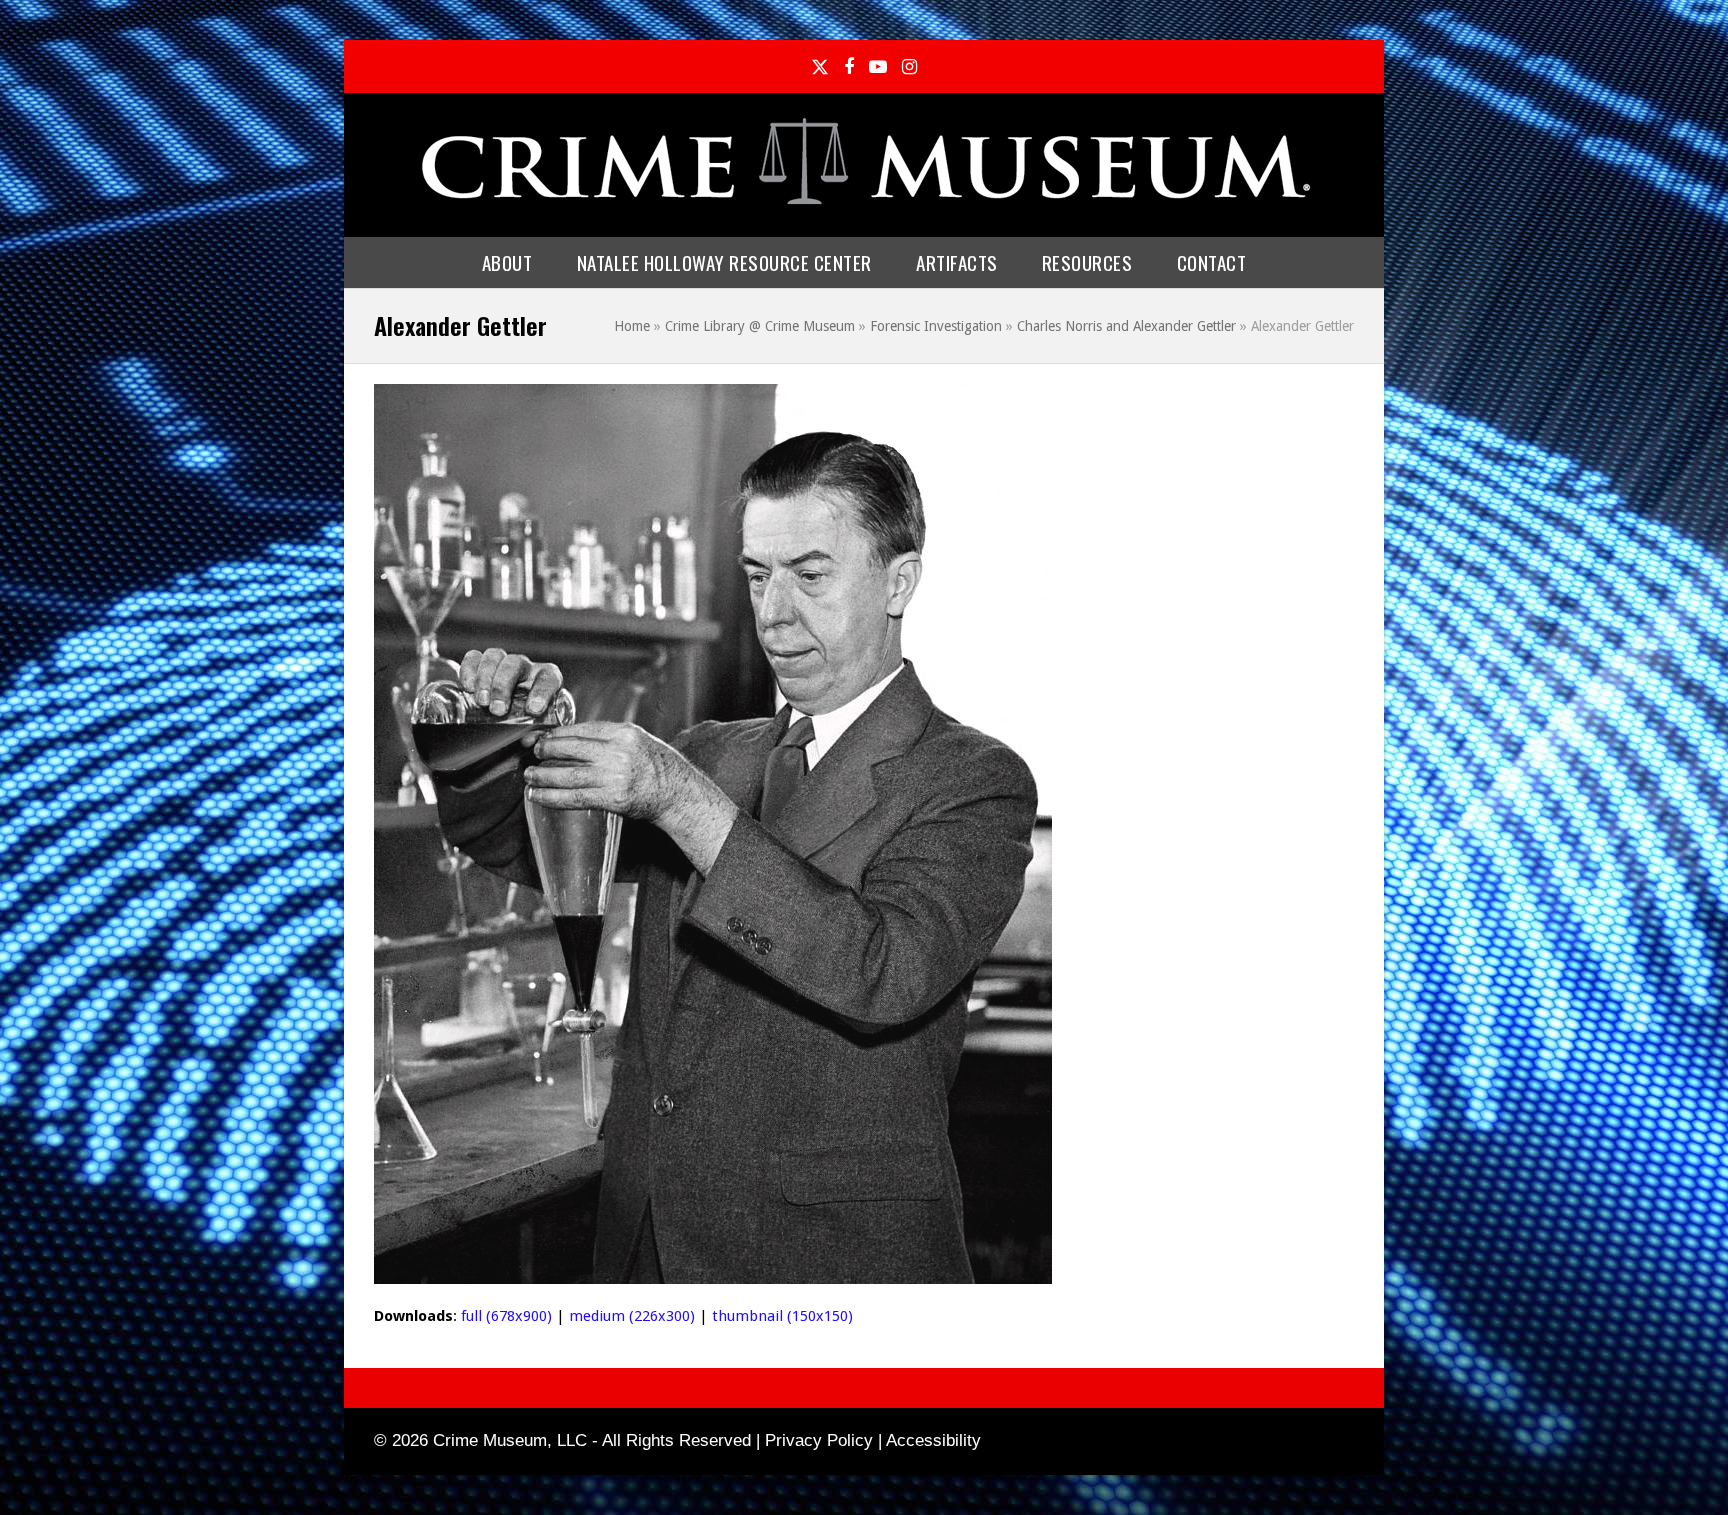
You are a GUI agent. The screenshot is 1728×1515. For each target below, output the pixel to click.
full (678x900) (506, 1316)
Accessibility (933, 1440)
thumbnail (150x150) (782, 1316)
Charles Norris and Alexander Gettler (1126, 326)
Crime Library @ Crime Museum (760, 326)
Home (632, 326)
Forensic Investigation (936, 326)
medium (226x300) (632, 1316)
